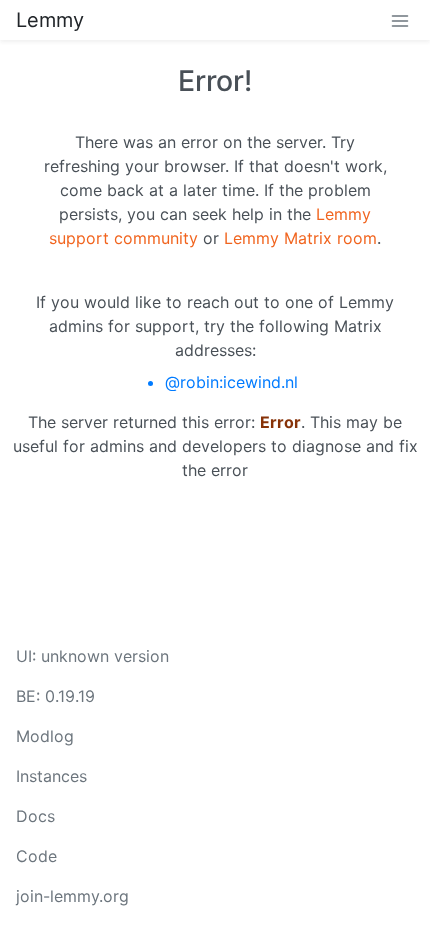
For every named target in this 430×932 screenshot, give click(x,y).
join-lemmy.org (72, 896)
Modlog (45, 736)
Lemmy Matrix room (300, 238)
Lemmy (50, 20)
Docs (35, 816)
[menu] (400, 20)
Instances (51, 776)
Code (36, 856)
